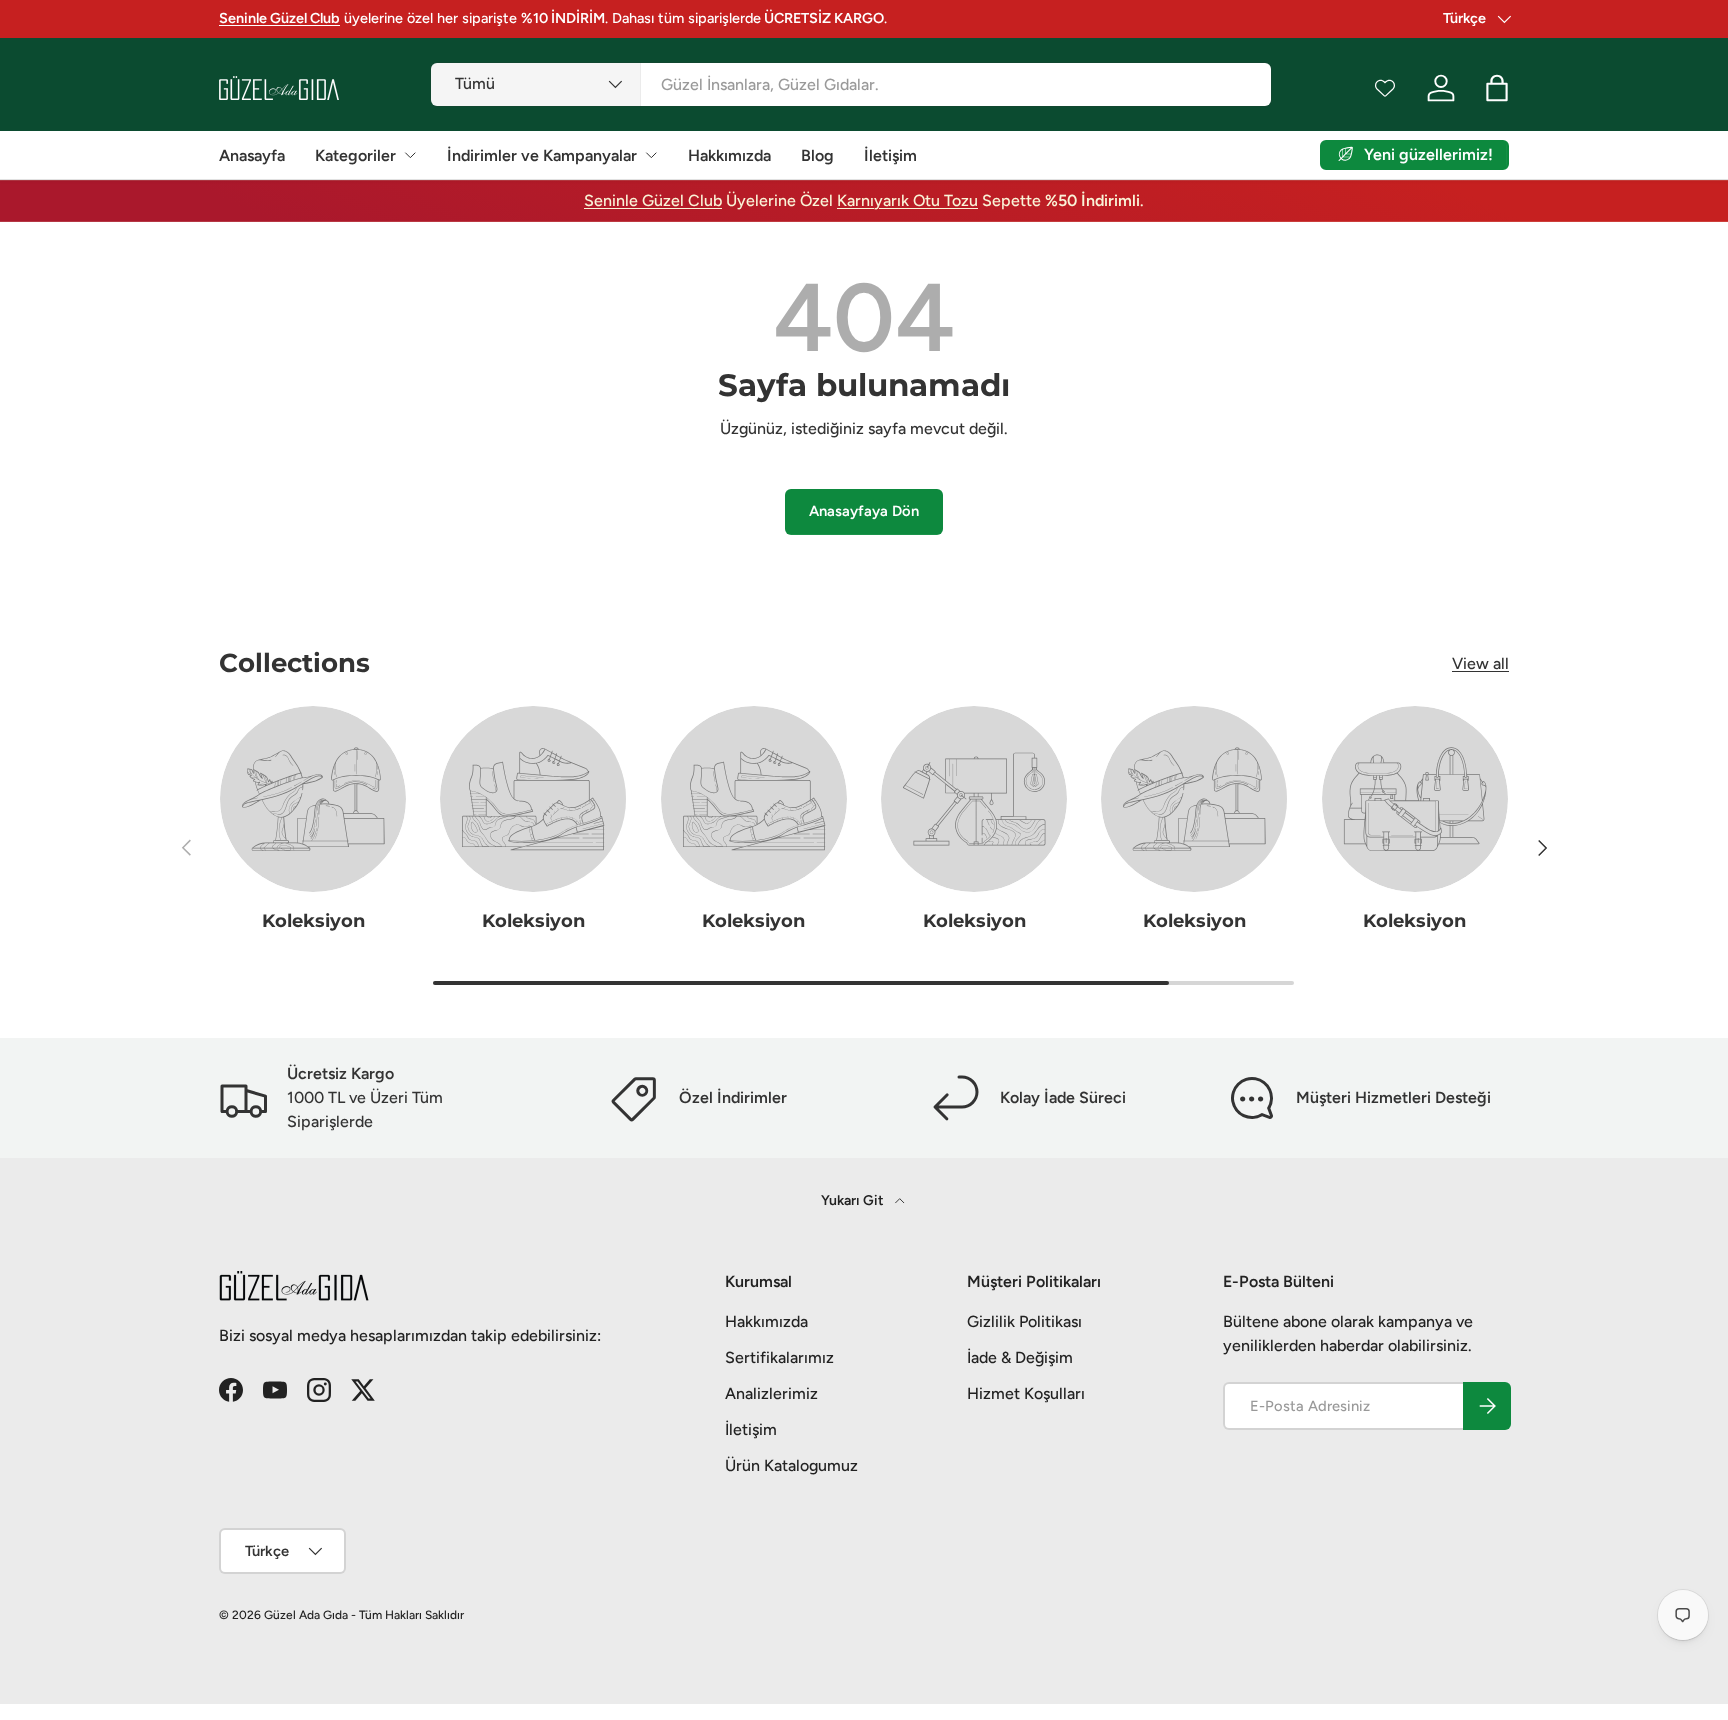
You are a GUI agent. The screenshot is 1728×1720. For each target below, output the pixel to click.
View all (1480, 663)
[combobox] (850, 84)
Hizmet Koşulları (1026, 1393)
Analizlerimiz (771, 1393)
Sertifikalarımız (779, 1357)
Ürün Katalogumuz (791, 1465)
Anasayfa (252, 155)
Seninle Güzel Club (653, 200)
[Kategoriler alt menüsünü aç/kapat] (410, 155)
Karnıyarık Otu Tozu (907, 200)
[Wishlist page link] (1385, 88)
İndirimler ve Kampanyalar (542, 155)
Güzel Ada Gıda (306, 1615)
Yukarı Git (854, 1200)
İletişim (890, 155)
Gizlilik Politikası (1024, 1321)
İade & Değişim (1020, 1357)
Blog (817, 155)
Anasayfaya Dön (864, 511)
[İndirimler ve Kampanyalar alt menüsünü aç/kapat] (651, 155)
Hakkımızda (729, 155)
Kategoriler (355, 155)
